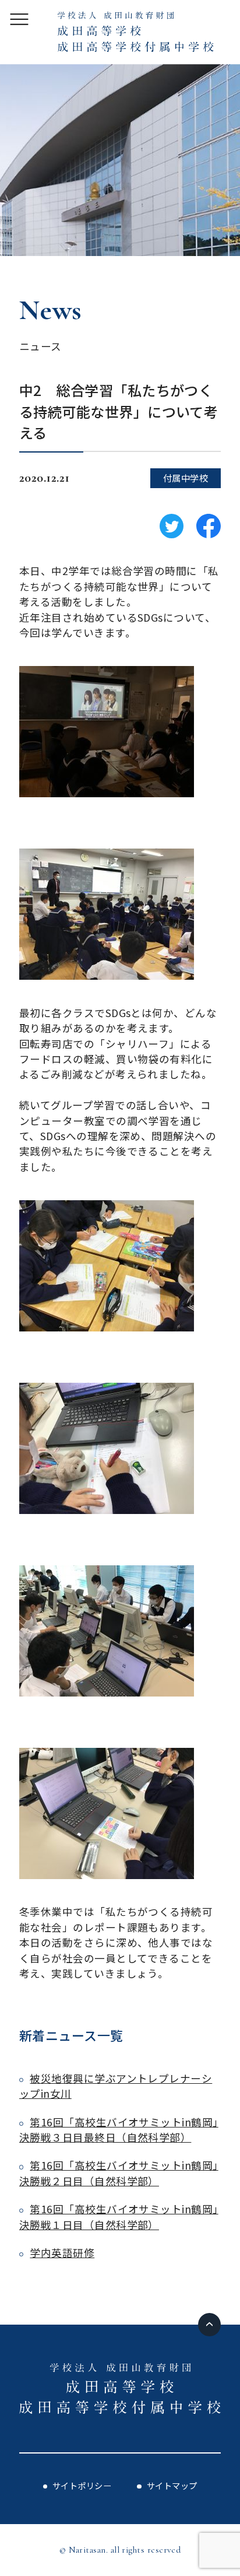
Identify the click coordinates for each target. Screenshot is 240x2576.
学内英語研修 (62, 2253)
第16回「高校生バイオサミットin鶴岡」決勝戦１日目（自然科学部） (119, 2216)
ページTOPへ (210, 2325)
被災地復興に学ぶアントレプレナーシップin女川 (116, 2086)
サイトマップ (172, 2485)
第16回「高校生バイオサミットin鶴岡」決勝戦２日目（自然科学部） (119, 2173)
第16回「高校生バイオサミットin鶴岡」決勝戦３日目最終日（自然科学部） (119, 2130)
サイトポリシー (82, 2485)
